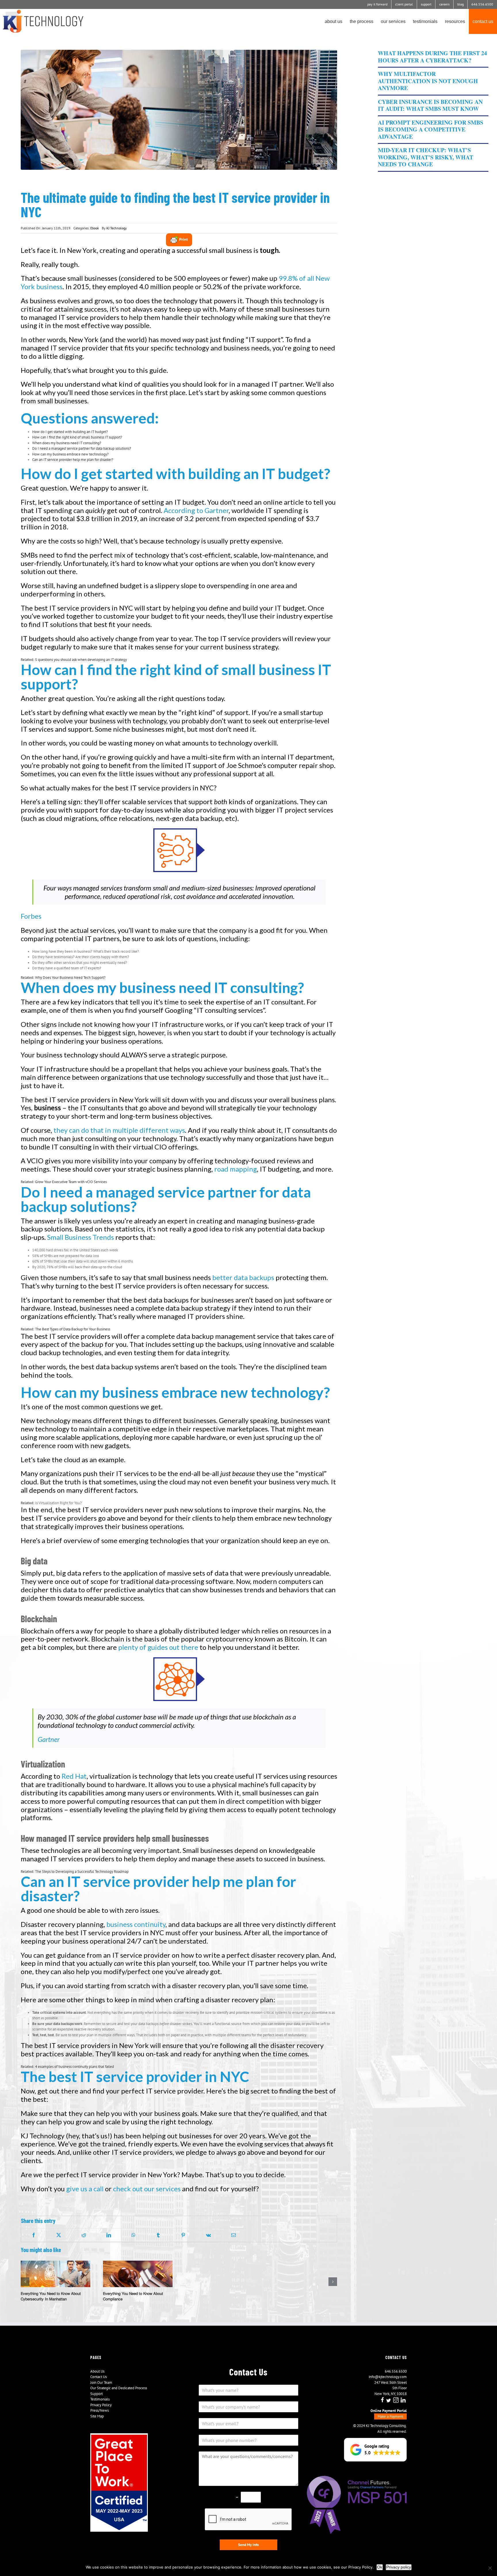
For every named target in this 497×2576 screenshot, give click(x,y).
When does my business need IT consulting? (67, 443)
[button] (375, 2450)
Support (96, 2394)
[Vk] (208, 2235)
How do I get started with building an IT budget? (70, 432)
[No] (490, 2568)
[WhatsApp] (133, 2235)
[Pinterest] (183, 2235)
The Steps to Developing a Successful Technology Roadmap (82, 1872)
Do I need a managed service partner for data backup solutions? (82, 448)
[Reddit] (84, 2235)
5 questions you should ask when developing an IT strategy (81, 660)
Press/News (100, 2410)
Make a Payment (390, 2416)
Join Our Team (101, 2383)
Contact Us (99, 2377)
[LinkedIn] (109, 2235)
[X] (59, 2235)
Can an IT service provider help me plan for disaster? (73, 460)
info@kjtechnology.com (388, 2377)
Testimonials (100, 2399)
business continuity (136, 1924)
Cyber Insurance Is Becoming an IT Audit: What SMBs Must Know (430, 105)
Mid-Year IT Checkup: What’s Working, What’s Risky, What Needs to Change (426, 157)
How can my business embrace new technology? (70, 454)
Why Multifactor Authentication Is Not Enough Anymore (428, 81)
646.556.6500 (396, 2371)
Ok (380, 2567)
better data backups (243, 1277)
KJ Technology (117, 228)
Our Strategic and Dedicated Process (119, 2388)
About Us (97, 2371)
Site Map (97, 2416)
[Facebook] (34, 2235)
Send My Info (248, 2545)
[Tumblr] (158, 2235)
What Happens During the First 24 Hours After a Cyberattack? (432, 57)
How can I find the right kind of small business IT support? (77, 437)
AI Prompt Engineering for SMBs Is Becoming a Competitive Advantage (431, 129)
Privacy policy (399, 2567)
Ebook (95, 228)
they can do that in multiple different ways (119, 1130)
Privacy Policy (101, 2405)
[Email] (234, 2235)
